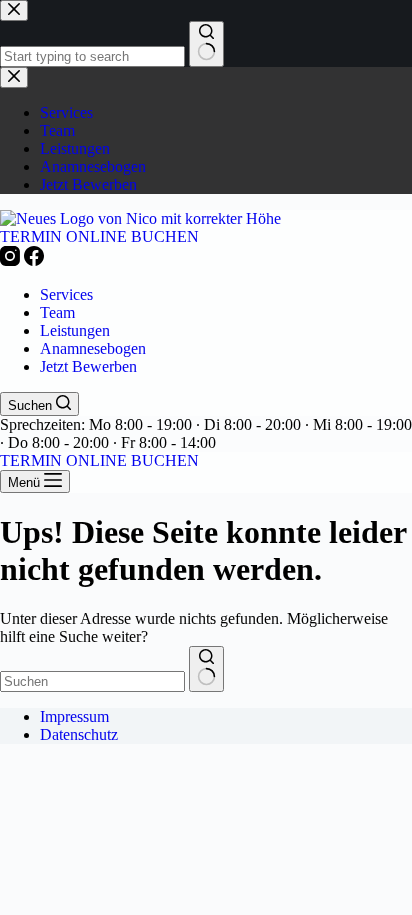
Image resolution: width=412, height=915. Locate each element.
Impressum (74, 716)
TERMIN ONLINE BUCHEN (99, 236)
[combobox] (92, 681)
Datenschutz (79, 734)
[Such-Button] (206, 669)
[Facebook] (34, 260)
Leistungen (75, 330)
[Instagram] (12, 260)
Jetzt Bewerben (88, 366)
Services (66, 294)
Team (57, 312)
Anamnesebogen (93, 348)
